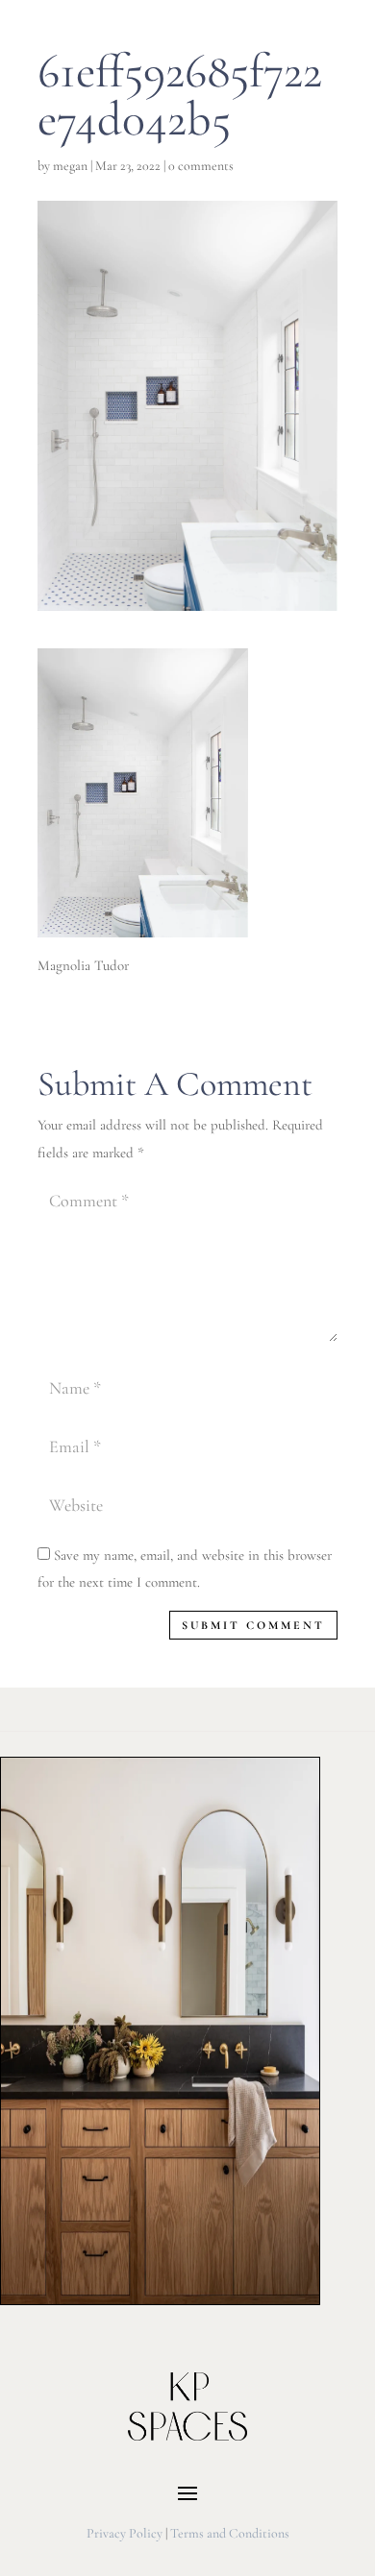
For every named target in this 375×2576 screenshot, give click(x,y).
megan (70, 166)
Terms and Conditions (230, 2533)
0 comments (201, 166)
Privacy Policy (125, 2533)
